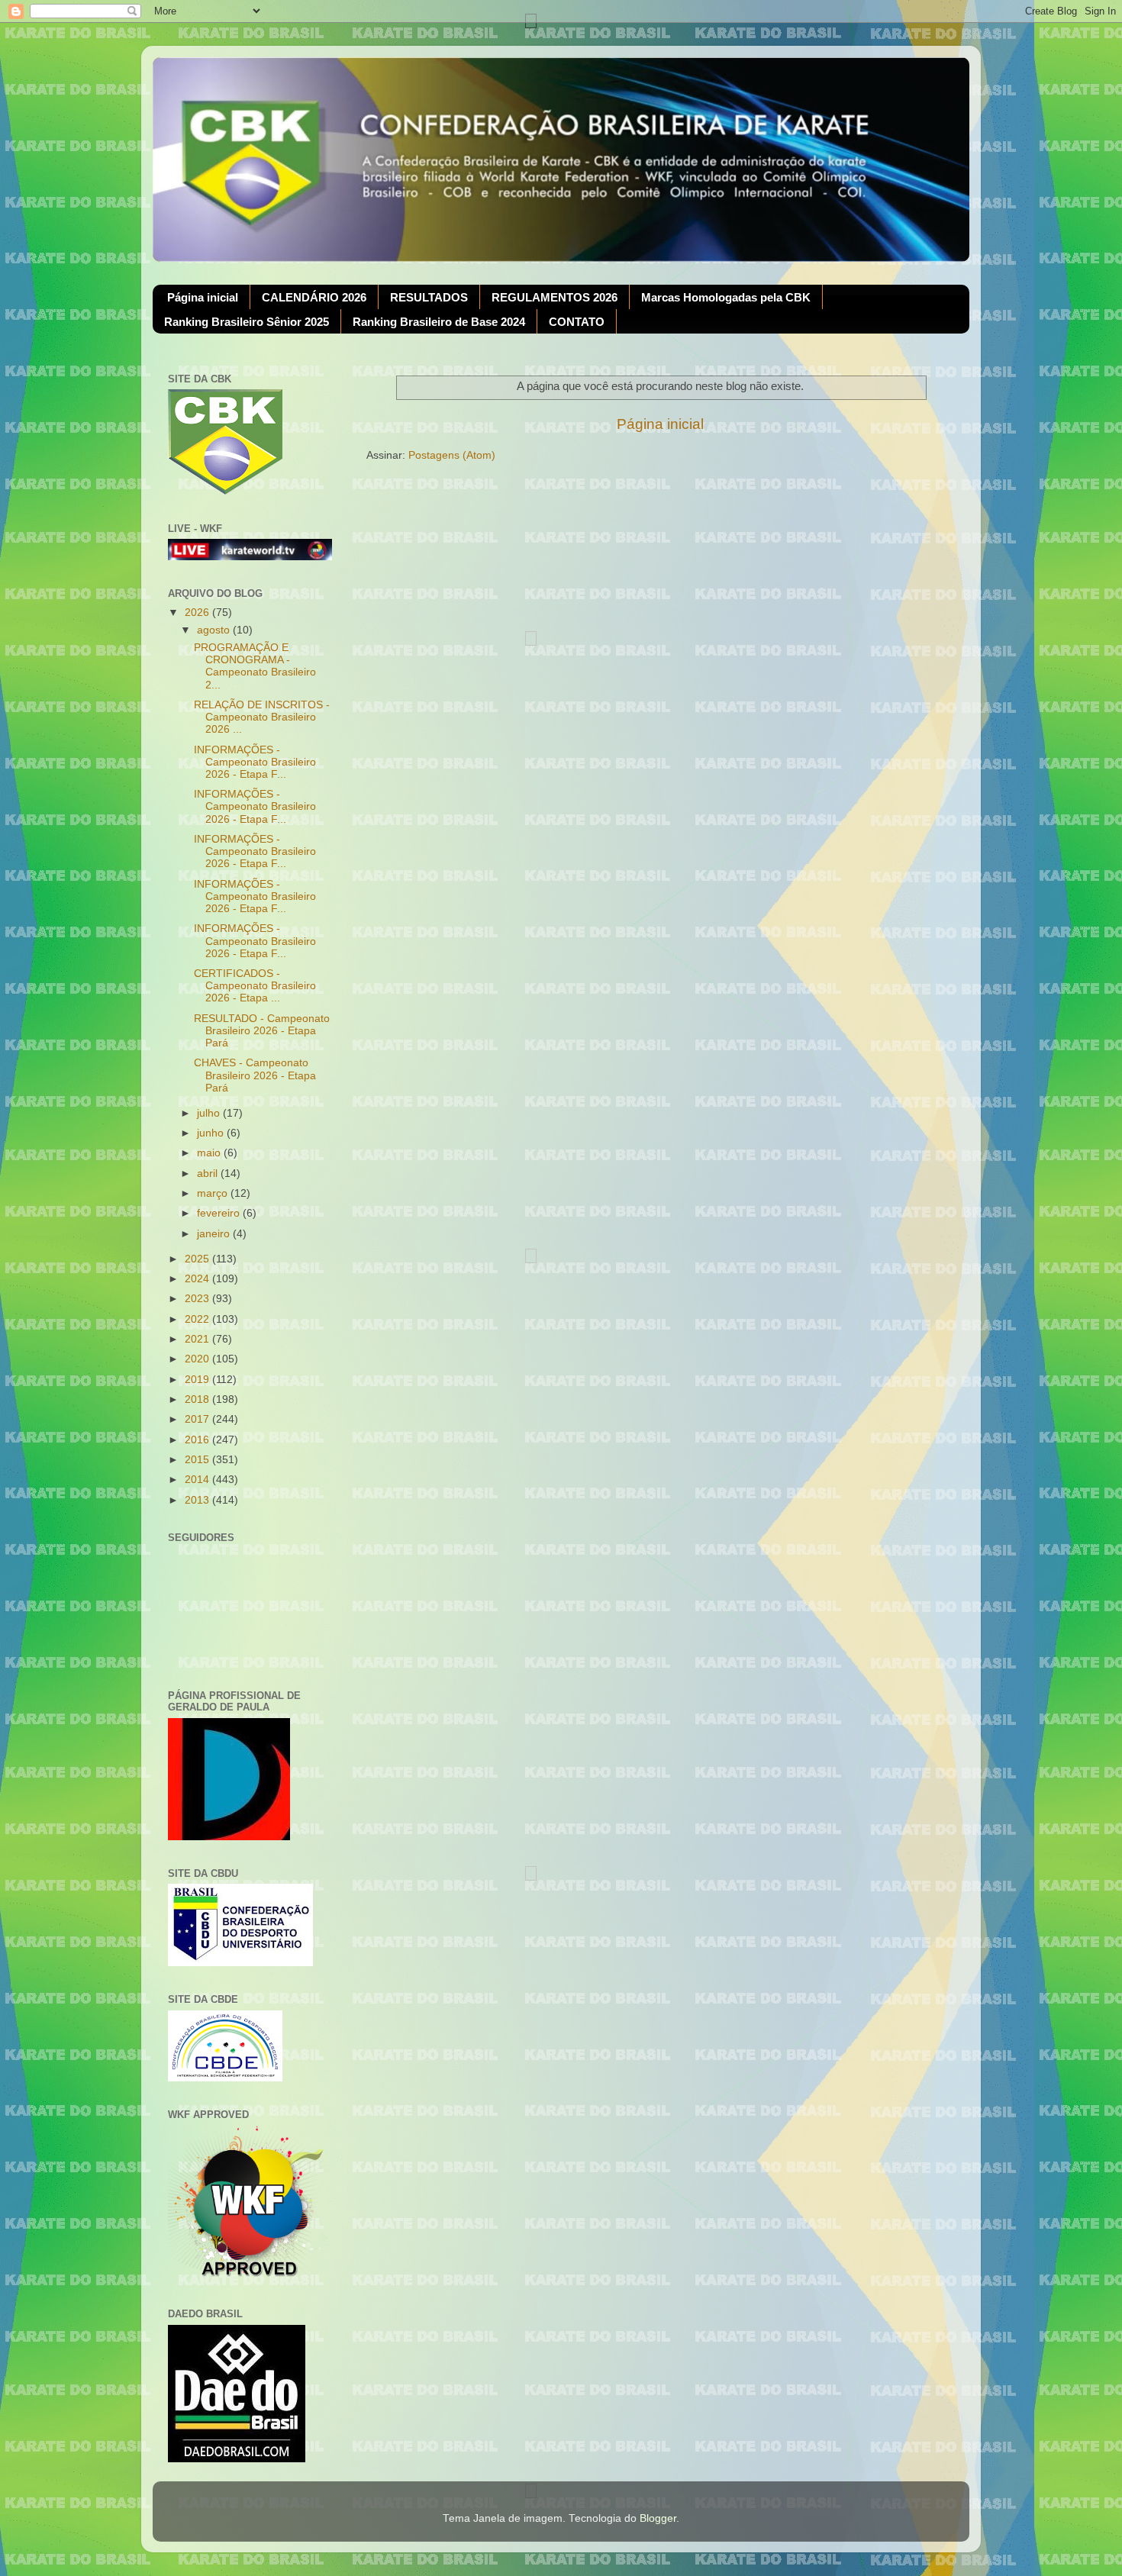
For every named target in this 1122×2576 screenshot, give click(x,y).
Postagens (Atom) (452, 455)
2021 (198, 1339)
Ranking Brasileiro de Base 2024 (439, 322)
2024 (198, 1279)
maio (210, 1153)
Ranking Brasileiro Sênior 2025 (247, 322)
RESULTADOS (429, 297)
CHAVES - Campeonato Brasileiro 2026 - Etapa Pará (255, 1075)
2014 (198, 1480)
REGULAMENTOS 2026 (555, 297)
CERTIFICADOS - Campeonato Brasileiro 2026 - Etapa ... (255, 986)
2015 (198, 1460)
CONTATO (577, 322)
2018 (198, 1399)
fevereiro (220, 1213)
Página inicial (203, 297)
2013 (198, 1500)
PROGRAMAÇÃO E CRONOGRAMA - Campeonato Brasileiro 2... (255, 666)
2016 (198, 1440)
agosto (215, 630)
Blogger (658, 2518)
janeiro (215, 1234)
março (214, 1193)
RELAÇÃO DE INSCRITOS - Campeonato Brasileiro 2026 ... (262, 717)
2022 (198, 1319)
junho (212, 1133)
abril (209, 1174)
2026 (198, 613)
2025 (198, 1259)
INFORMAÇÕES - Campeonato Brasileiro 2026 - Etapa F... (255, 762)
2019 (198, 1380)
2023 (198, 1299)
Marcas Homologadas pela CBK (726, 297)
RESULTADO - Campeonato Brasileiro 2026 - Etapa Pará (262, 1031)
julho (210, 1113)
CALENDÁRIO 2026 (314, 297)
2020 (198, 1359)
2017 (198, 1419)
